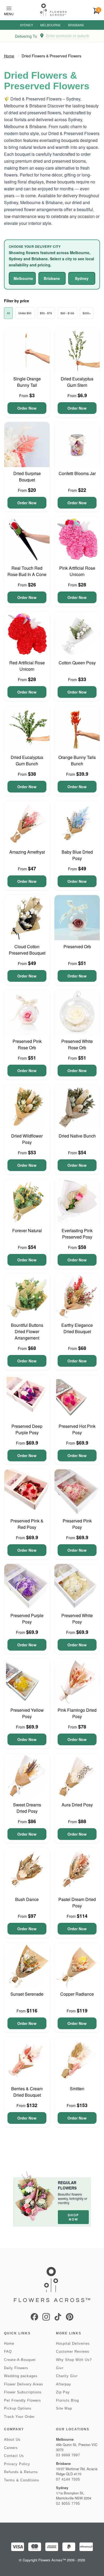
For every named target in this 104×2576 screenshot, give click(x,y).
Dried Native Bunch (77, 1136)
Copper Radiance (77, 1994)
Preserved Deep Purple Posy (27, 1429)
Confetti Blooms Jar (77, 473)
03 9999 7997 (68, 2455)
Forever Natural (27, 1230)
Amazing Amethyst (27, 852)
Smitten (77, 2089)
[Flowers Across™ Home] (53, 10)
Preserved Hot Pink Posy (77, 1429)
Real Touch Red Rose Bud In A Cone (27, 571)
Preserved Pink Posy (77, 1524)
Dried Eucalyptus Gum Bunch (27, 760)
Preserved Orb (77, 947)
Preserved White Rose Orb (77, 1044)
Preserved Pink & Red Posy (27, 1524)
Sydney (27, 25)
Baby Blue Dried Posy (77, 855)
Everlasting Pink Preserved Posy (77, 1234)
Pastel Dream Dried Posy (77, 1902)
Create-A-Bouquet (20, 2360)
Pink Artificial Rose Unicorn (77, 571)
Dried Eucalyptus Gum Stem (77, 382)
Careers (11, 2448)
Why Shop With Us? (74, 2360)
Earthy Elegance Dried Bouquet (77, 1328)
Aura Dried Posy (77, 1805)
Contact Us (14, 2456)
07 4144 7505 (68, 2479)
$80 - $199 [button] (67, 313)
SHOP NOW (73, 2217)
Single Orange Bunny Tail (27, 382)
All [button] (8, 313)
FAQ (8, 2351)
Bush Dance (27, 1899)
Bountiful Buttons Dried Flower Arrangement (27, 1331)
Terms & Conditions (22, 2480)
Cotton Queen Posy (77, 663)
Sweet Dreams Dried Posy (27, 1808)
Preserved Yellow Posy (27, 1713)
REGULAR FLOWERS (67, 2185)
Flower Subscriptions (23, 2392)
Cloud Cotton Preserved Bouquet (27, 950)
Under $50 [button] (25, 313)
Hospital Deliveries (73, 2344)
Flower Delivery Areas (24, 2384)
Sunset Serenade (27, 1994)
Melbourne (51, 25)
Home (9, 56)
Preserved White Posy (77, 1619)
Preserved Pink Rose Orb (27, 1044)
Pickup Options (18, 2408)
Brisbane (76, 25)
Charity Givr (67, 2376)
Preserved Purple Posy (27, 1619)
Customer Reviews (73, 2351)
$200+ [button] (87, 313)
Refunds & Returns (21, 2472)
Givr (60, 2368)
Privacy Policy (17, 2464)
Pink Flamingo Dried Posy (77, 1713)
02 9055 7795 (68, 2504)
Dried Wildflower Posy (27, 1139)
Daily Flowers (16, 2368)
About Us (12, 2439)
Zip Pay (63, 2392)
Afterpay (64, 2384)
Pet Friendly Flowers (23, 2400)
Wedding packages (21, 2376)
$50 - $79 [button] (46, 313)
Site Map (64, 2408)
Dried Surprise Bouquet (27, 477)
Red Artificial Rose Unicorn (27, 666)
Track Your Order (19, 2417)
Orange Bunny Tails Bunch (77, 760)
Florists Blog (67, 2400)
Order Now (27, 408)
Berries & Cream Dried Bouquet (27, 2092)
